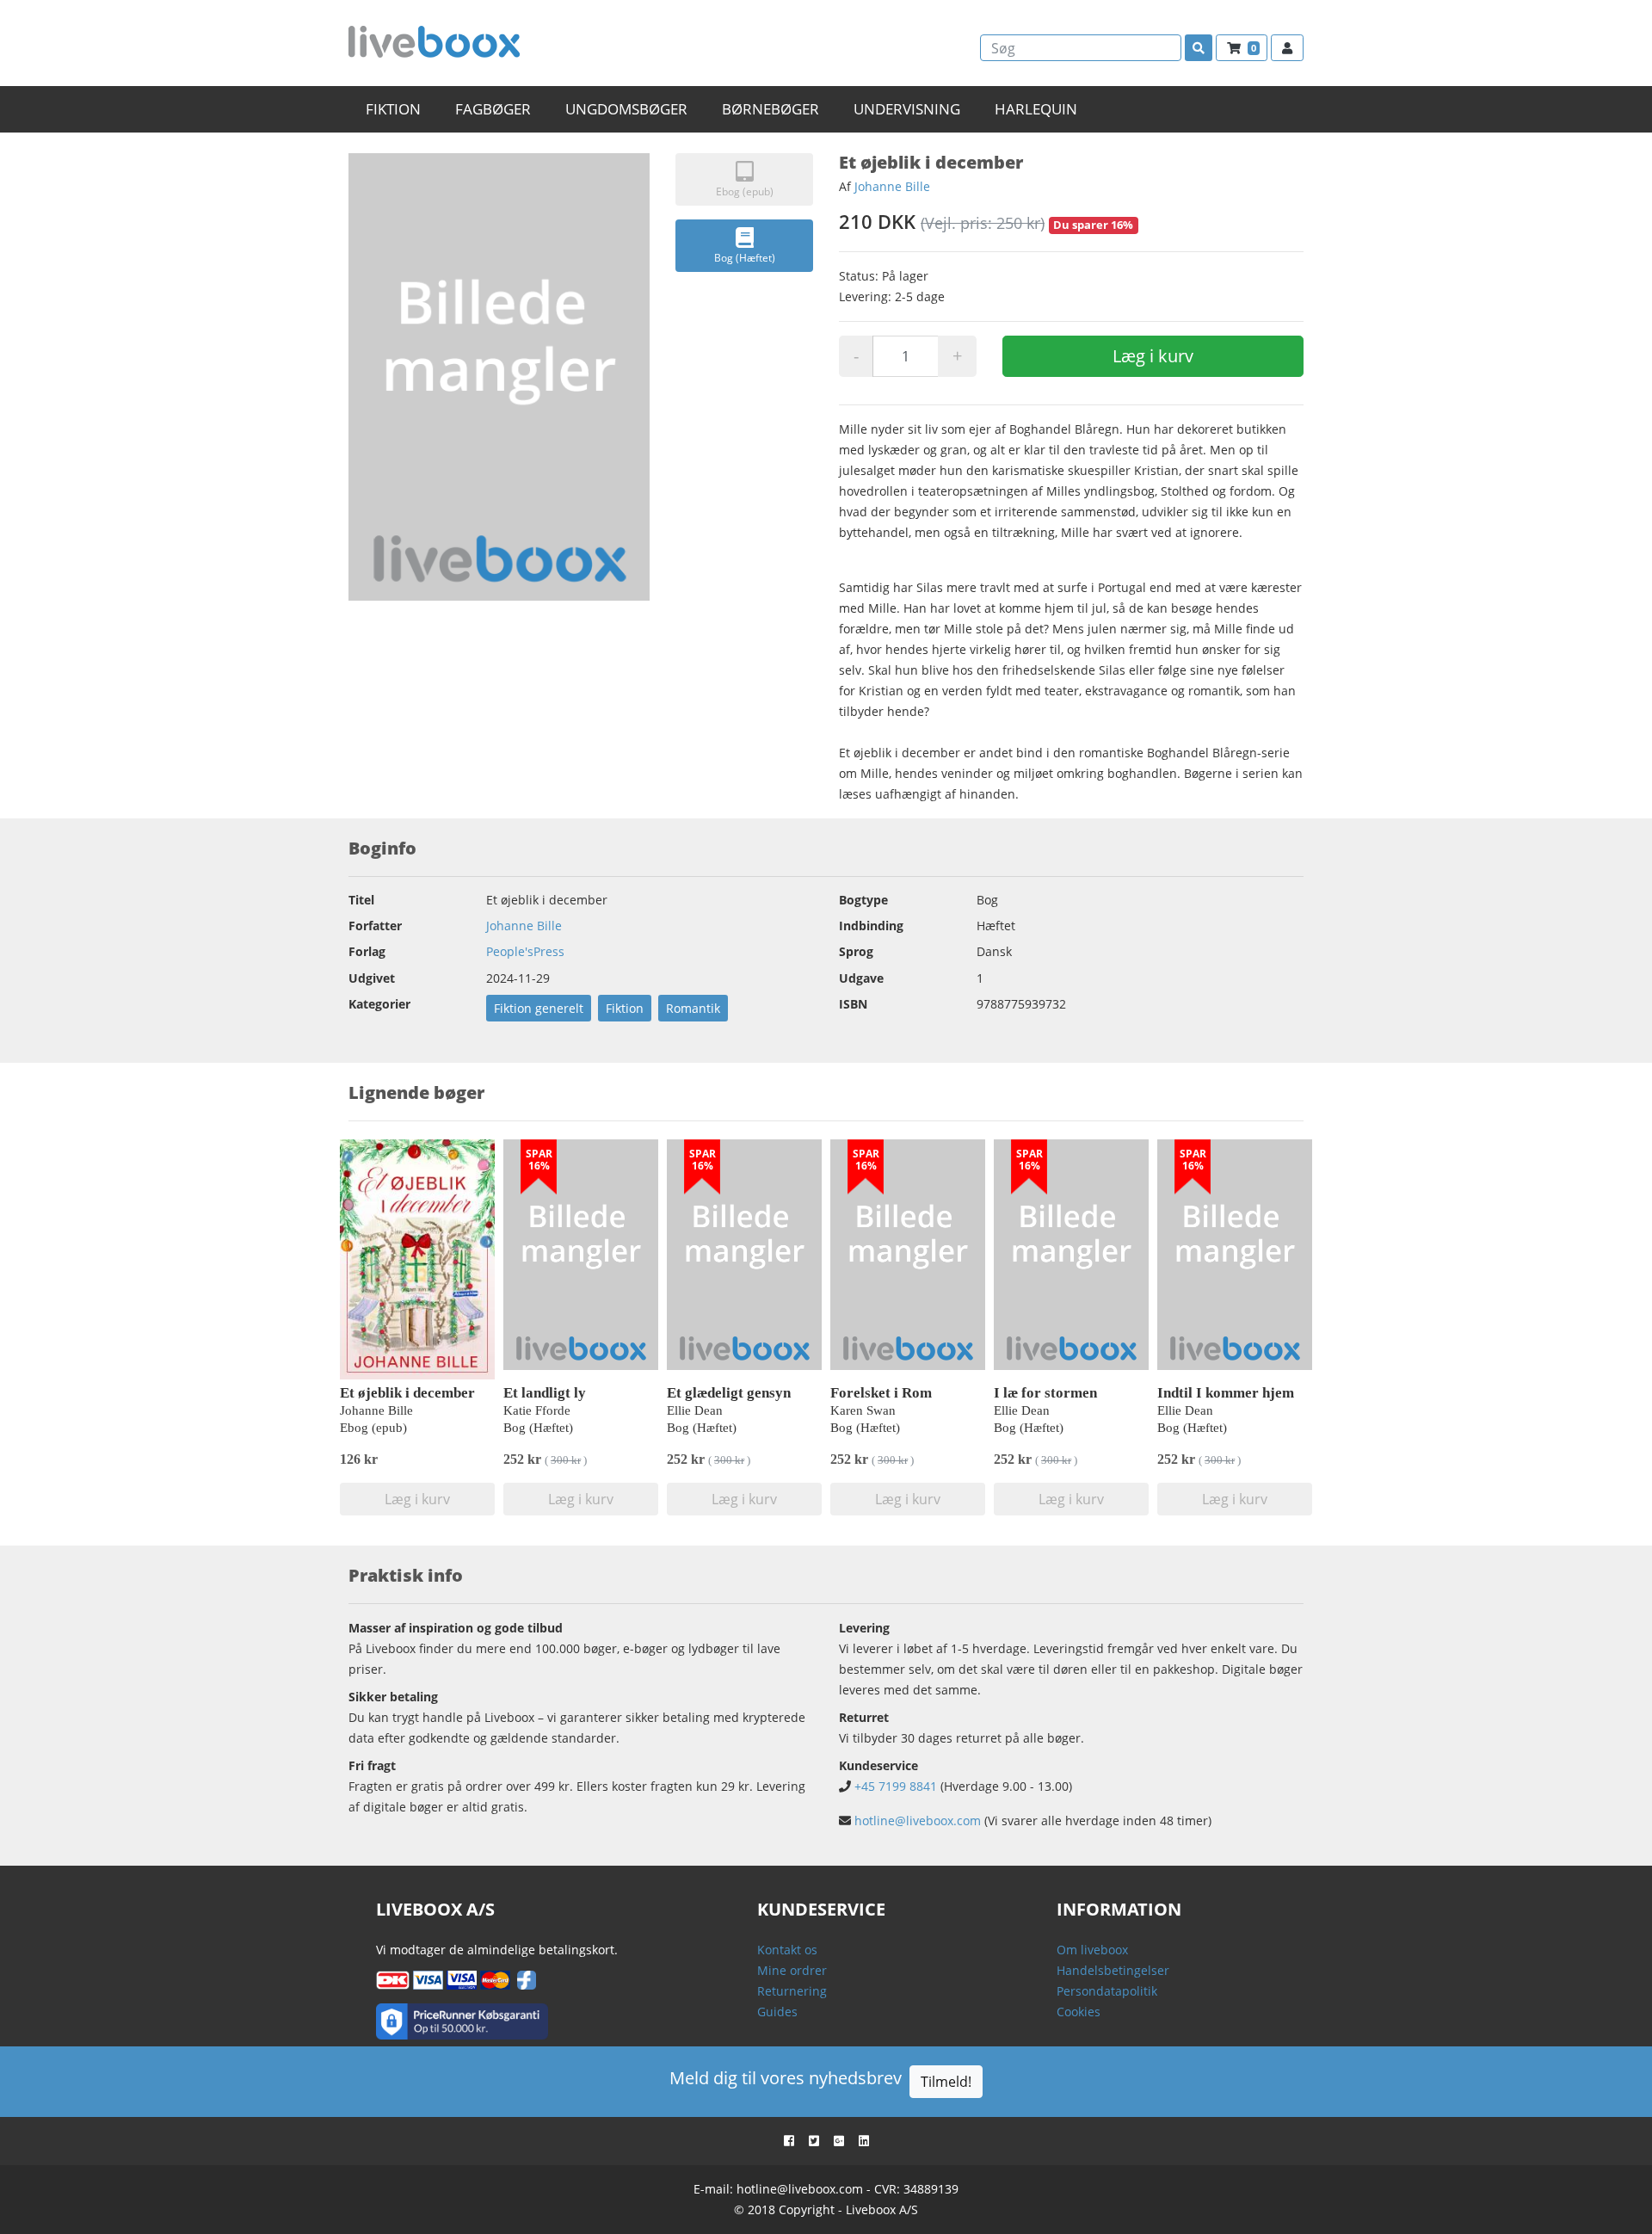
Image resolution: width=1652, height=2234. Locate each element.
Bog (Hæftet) (745, 258)
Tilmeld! (946, 2082)
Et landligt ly (545, 1393)
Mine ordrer (792, 1970)
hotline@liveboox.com (918, 1821)
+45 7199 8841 (896, 1786)
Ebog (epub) (745, 191)
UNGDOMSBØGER (626, 109)
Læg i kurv (1153, 356)
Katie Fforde (537, 1410)
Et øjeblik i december (407, 1393)
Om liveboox (1092, 1950)
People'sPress (525, 951)
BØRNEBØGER (771, 109)
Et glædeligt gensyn (729, 1393)
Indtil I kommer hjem (1226, 1393)
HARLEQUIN (1036, 109)
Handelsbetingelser (1113, 1970)
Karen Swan (863, 1410)
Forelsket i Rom (881, 1393)
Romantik (693, 1008)
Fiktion (625, 1008)
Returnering (792, 1991)
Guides (777, 2012)
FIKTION (393, 109)
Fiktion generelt (539, 1008)
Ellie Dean (695, 1410)
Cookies (1079, 2012)
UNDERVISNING (907, 109)
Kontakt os (787, 1950)
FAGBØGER (493, 109)
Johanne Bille (892, 186)
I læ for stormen (1045, 1393)
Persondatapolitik (1107, 1991)
